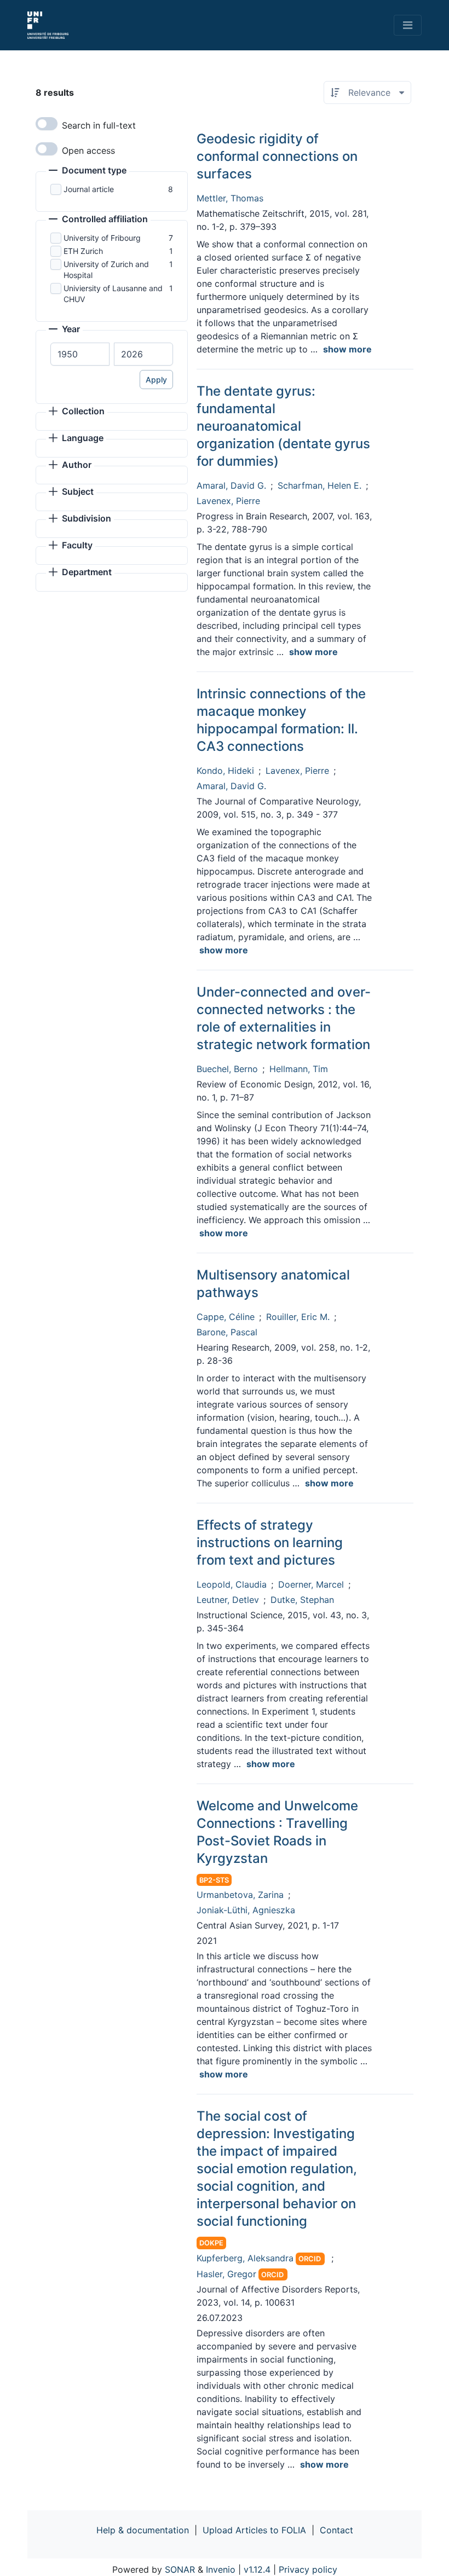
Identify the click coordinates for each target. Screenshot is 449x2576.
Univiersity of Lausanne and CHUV (113, 294)
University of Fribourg (102, 238)
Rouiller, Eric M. (298, 1317)
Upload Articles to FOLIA (254, 2530)
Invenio (221, 2569)
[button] (88, 171)
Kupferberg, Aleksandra (245, 2258)
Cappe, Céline (226, 1317)
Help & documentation (143, 2530)
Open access (88, 150)
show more (347, 349)
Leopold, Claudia (232, 1584)
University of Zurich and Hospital (106, 270)
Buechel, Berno (227, 1069)
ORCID (310, 2259)
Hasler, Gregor (226, 2274)
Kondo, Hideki (225, 771)
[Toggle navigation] (408, 25)
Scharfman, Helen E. (320, 485)
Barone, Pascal (227, 1332)
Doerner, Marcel (311, 1584)
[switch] (47, 124)
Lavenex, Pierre (228, 501)
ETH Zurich (83, 251)
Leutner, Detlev (228, 1600)
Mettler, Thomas (230, 198)
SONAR (180, 2569)
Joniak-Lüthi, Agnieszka (246, 1910)
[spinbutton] (80, 354)
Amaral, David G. (231, 485)
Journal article (89, 189)
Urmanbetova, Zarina (240, 1895)
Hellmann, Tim (299, 1069)
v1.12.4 (257, 2569)
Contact (336, 2530)
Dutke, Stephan (302, 1600)
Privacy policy (308, 2569)
